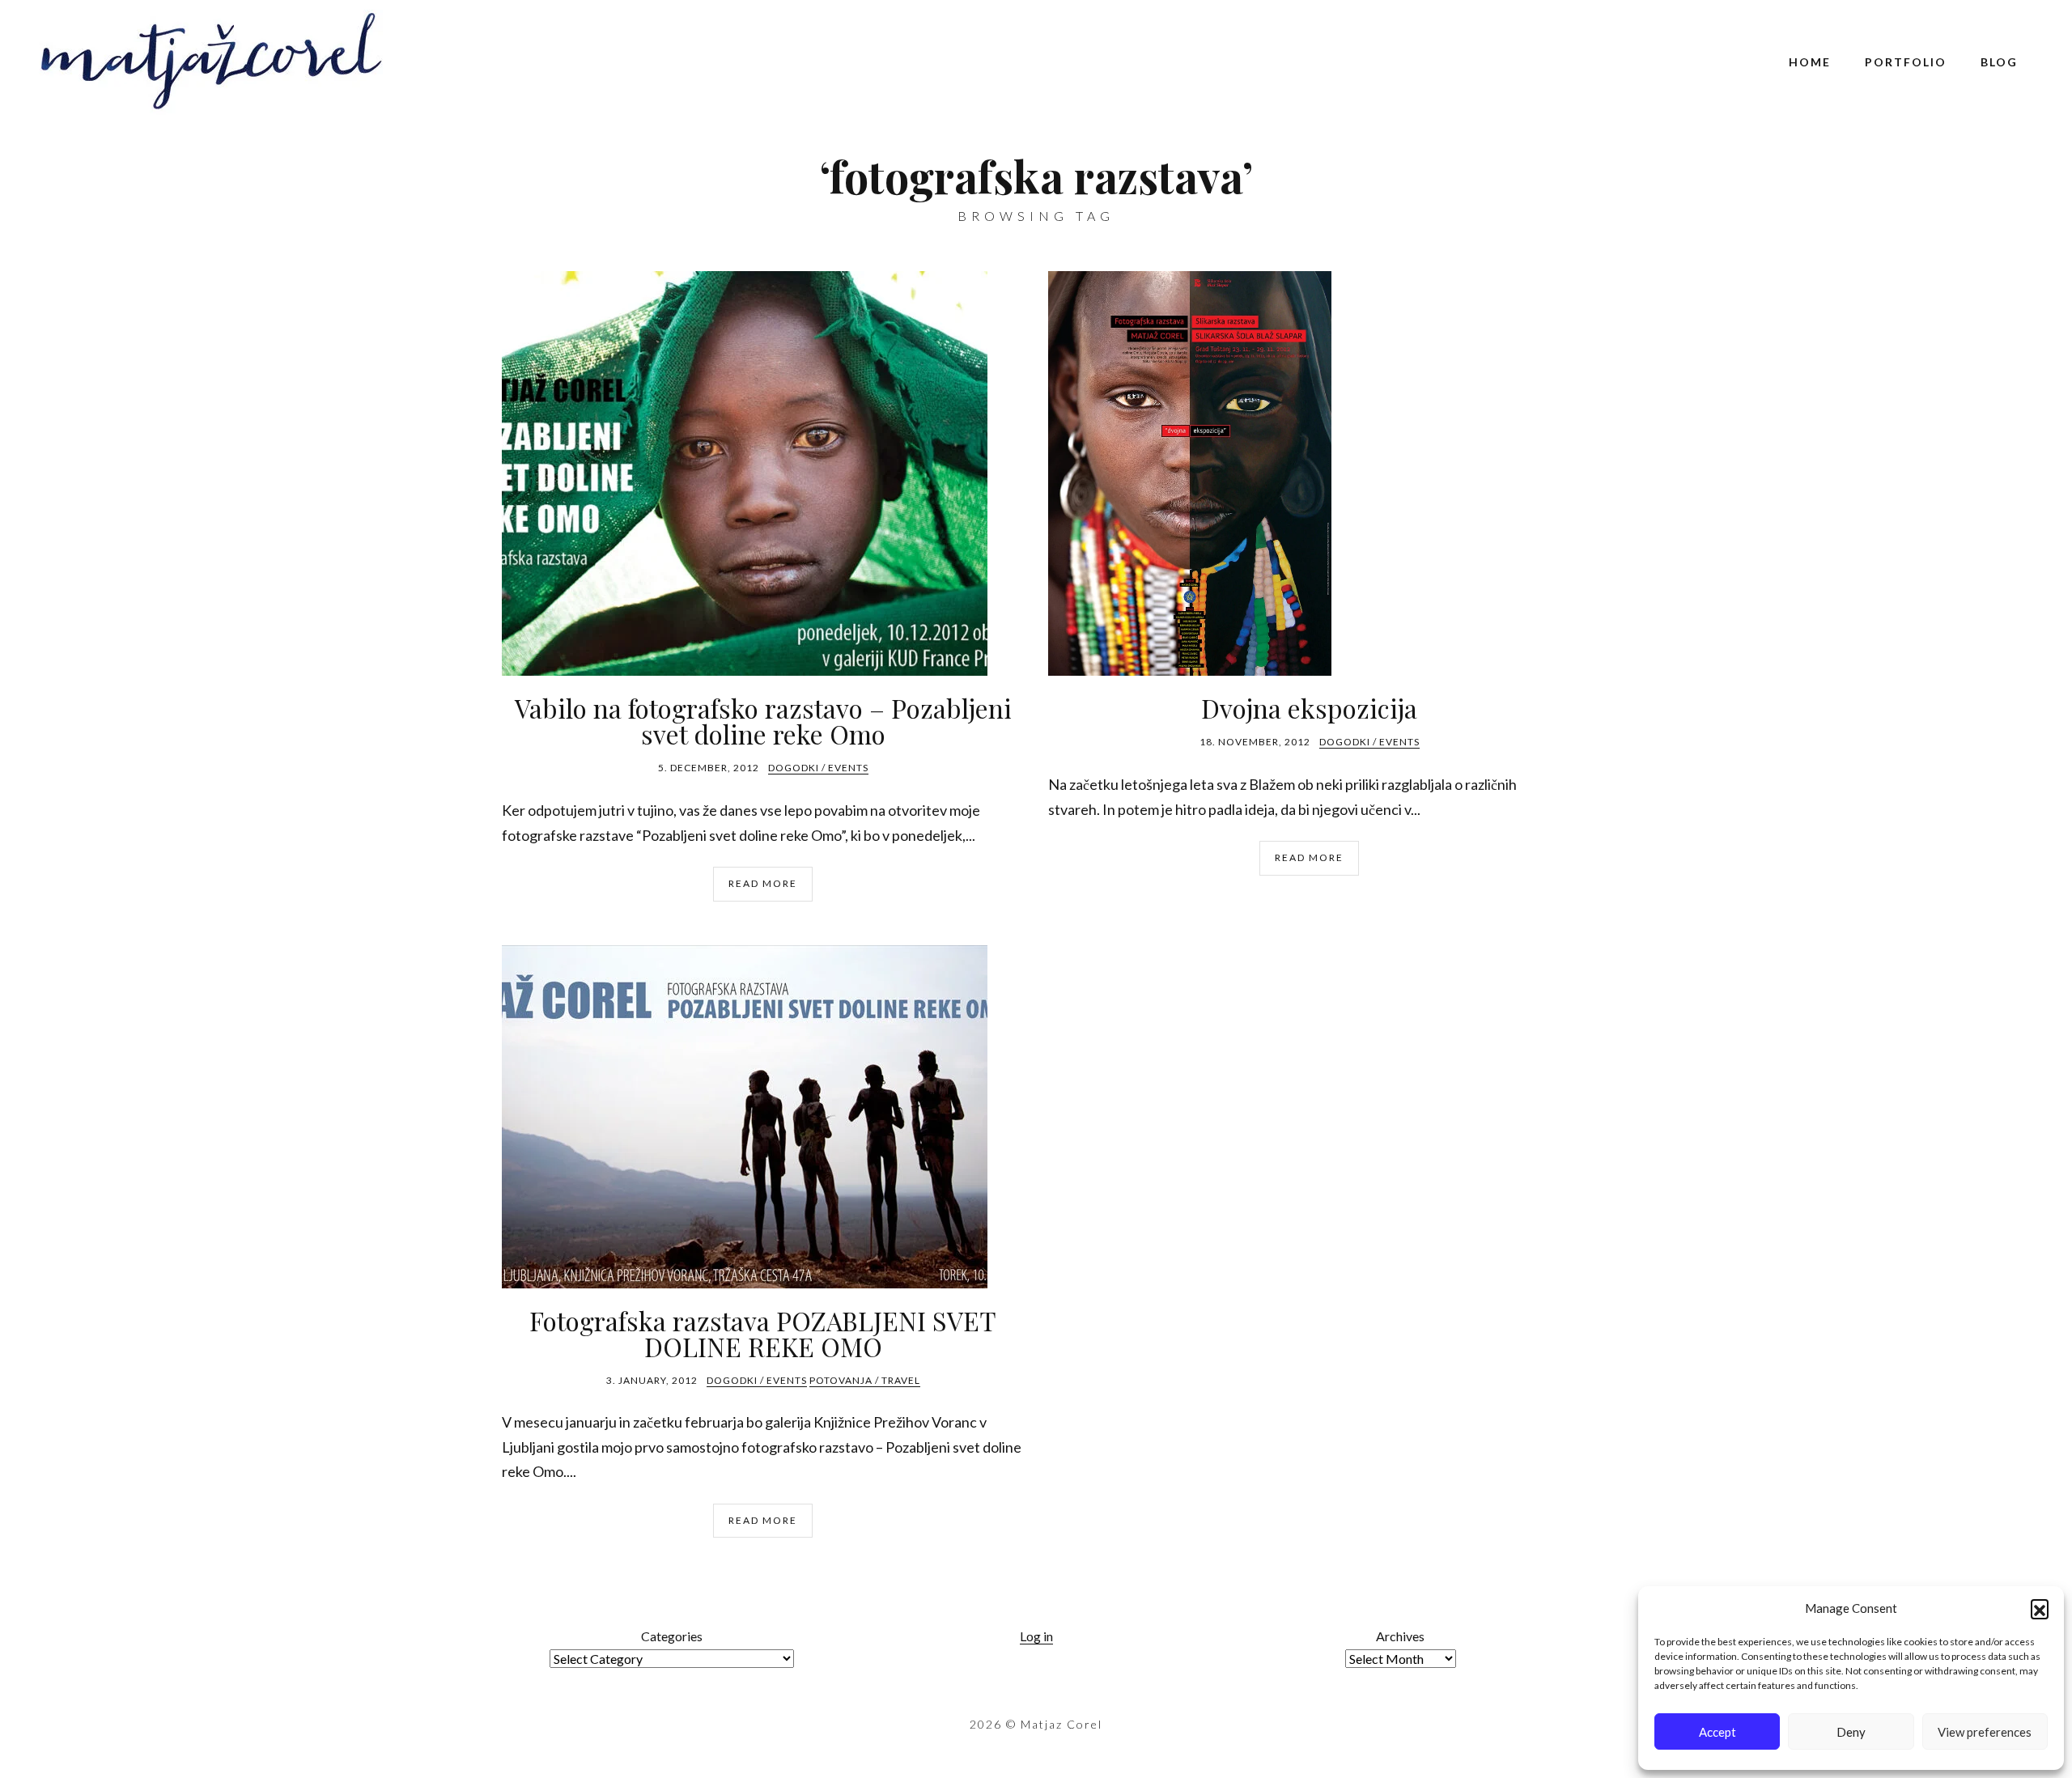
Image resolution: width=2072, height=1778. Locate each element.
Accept (1717, 1732)
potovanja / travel (865, 1380)
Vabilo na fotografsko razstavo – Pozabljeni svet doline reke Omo (763, 721)
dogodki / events (818, 768)
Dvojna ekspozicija (1309, 708)
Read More (763, 883)
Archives (1400, 1636)
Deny (1851, 1732)
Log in (1036, 1636)
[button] (2040, 1608)
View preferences (1985, 1732)
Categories (672, 1636)
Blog (1999, 62)
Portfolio (1906, 62)
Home (1810, 62)
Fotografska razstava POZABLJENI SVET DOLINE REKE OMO (763, 1333)
